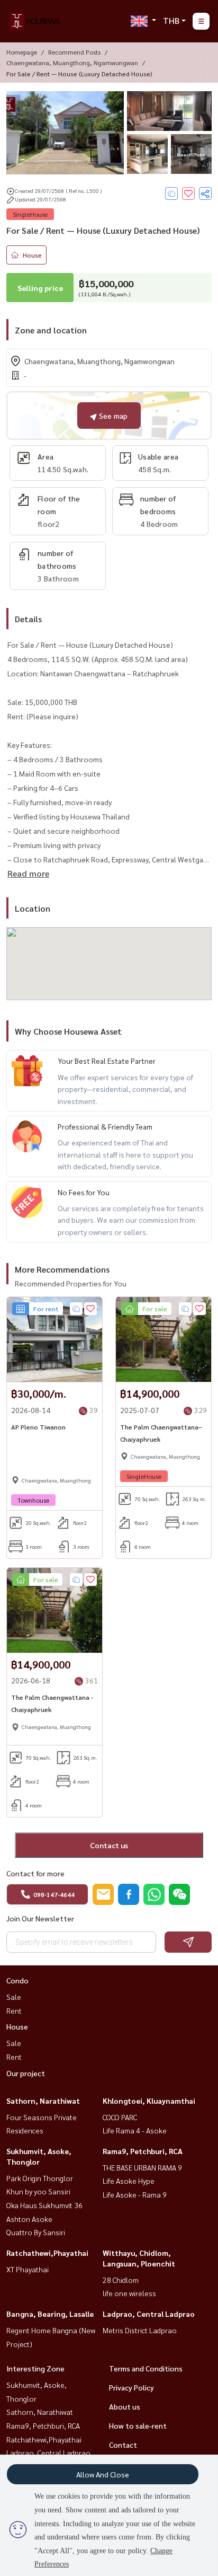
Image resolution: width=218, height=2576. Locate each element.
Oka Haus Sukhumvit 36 (44, 2205)
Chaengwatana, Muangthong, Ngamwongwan (72, 63)
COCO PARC (120, 2117)
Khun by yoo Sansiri (38, 2191)
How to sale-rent (138, 2425)
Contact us (109, 1845)
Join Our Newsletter (40, 1918)
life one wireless (129, 2293)
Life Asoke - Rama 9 (135, 2194)
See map (112, 416)
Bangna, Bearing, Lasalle (50, 2314)
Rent (14, 2010)
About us (125, 2406)
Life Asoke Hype (129, 2181)
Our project (26, 2073)
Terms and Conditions (146, 2368)
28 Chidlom (121, 2280)
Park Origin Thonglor (40, 2178)
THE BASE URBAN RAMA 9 (142, 2167)
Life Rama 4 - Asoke (135, 2130)
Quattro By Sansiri (36, 2232)
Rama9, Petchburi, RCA (143, 2151)
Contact (123, 2445)
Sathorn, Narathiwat (43, 2101)
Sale (14, 1997)
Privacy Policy (131, 2387)
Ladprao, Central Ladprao (149, 2314)
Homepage (22, 52)
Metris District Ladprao (140, 2330)
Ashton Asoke (29, 2219)
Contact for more (35, 1873)
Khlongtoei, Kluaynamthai (149, 2101)
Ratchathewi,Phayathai (47, 2253)
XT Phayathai (28, 2269)
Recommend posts (74, 52)
